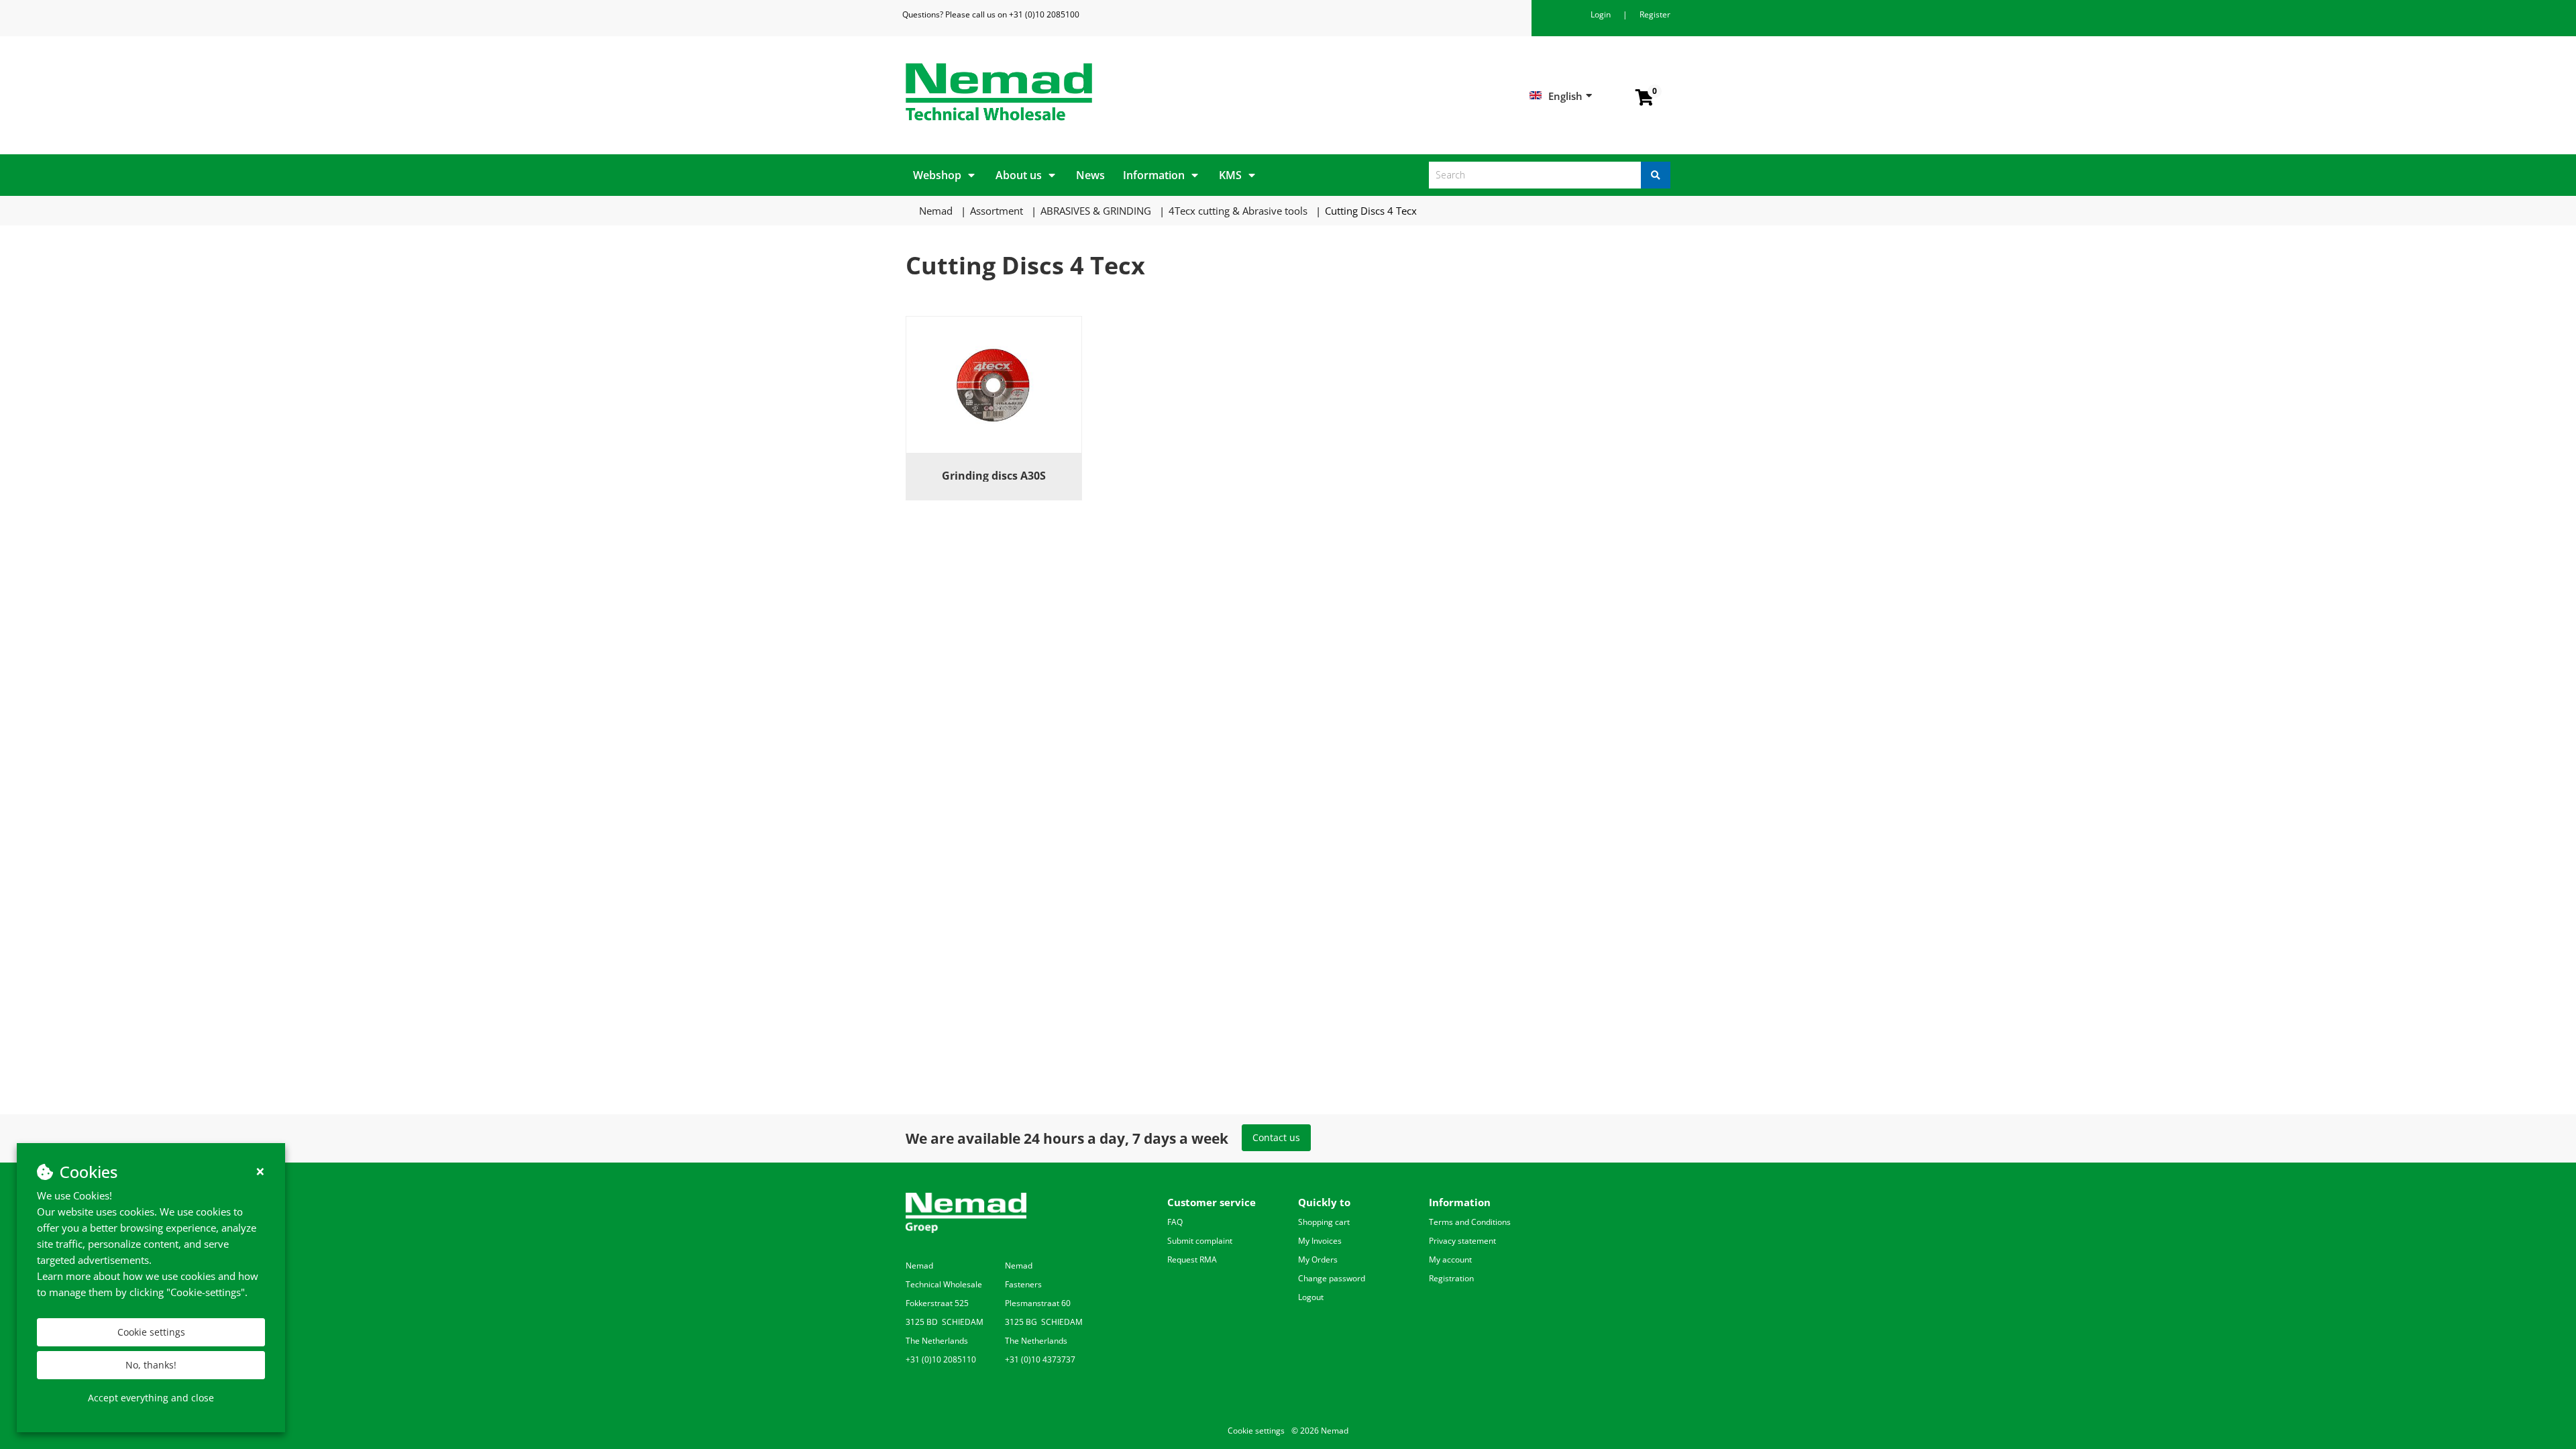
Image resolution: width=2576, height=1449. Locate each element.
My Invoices (1320, 1241)
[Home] (1092, 92)
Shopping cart (1324, 1222)
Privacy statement (1462, 1241)
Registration (1451, 1278)
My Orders (1318, 1259)
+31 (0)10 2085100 (1044, 14)
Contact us (1276, 1137)
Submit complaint (1200, 1241)
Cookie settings (151, 1332)
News (1090, 175)
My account (1450, 1259)
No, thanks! (151, 1365)
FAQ (1175, 1222)
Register (1655, 14)
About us (1019, 175)
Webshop (937, 175)
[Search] (1656, 175)
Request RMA (1192, 1259)
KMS (1230, 175)
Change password (1332, 1278)
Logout (1311, 1297)
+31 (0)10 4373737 (1040, 1359)
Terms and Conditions (1470, 1222)
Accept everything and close (151, 1398)
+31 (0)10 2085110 (941, 1359)
